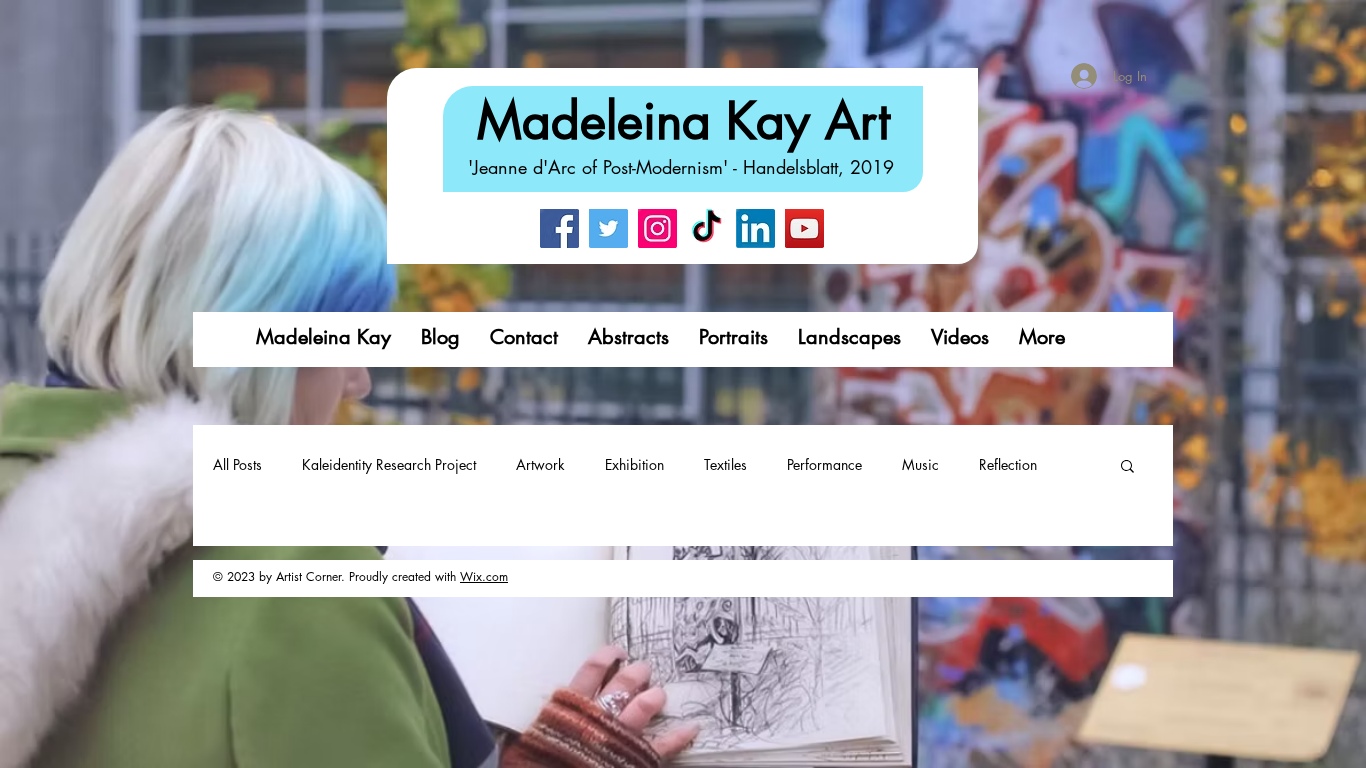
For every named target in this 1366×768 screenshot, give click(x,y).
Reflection (1008, 464)
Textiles (725, 464)
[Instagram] (657, 228)
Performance (824, 464)
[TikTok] (706, 228)
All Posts (237, 464)
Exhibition (634, 464)
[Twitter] (608, 228)
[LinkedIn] (755, 228)
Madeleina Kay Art (683, 121)
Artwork (540, 464)
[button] (1127, 467)
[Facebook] (559, 228)
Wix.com (484, 576)
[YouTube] (804, 228)
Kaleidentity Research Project (389, 464)
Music (920, 464)
